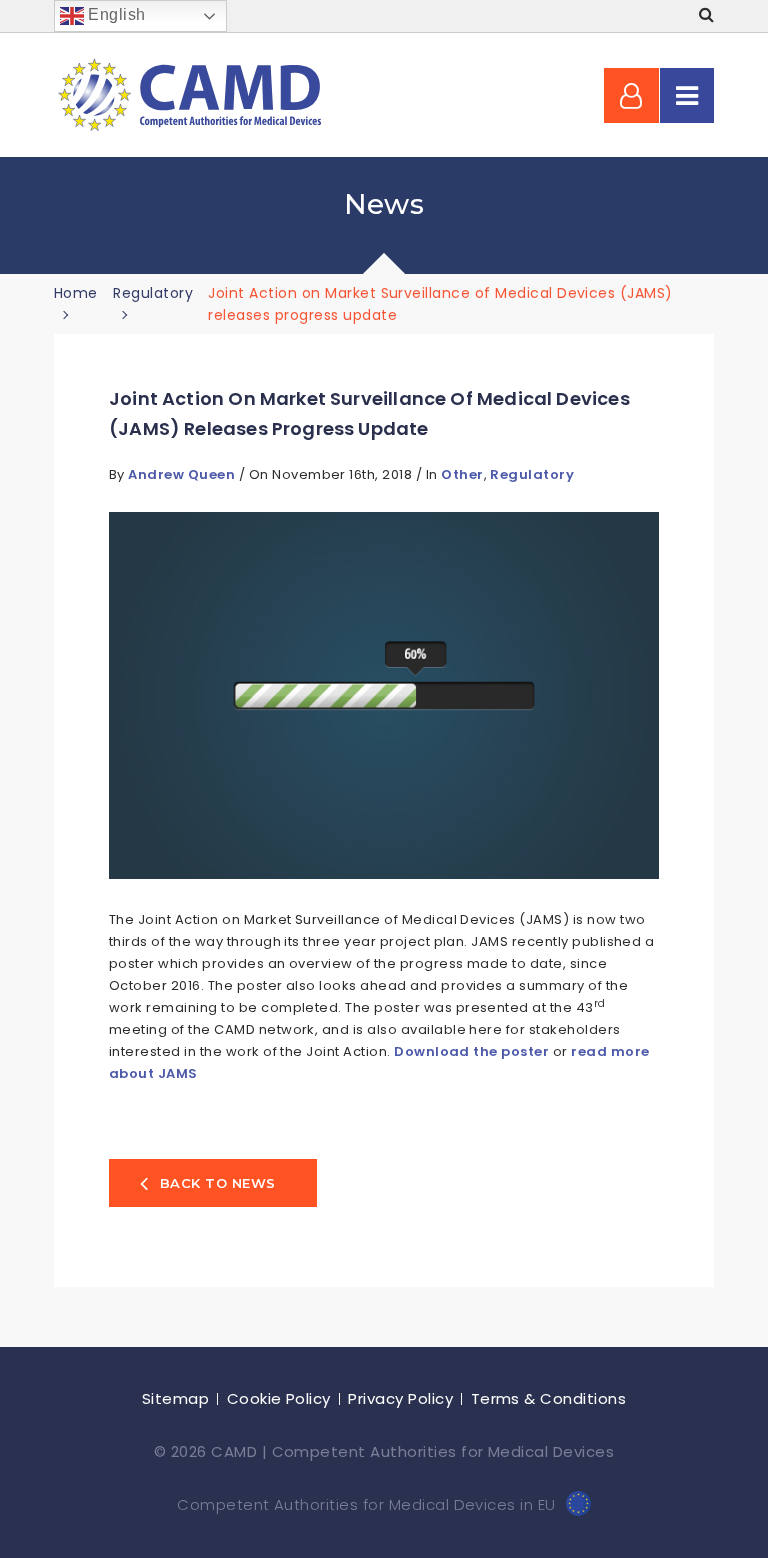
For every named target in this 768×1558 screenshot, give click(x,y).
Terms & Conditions (549, 1398)
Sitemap (175, 1398)
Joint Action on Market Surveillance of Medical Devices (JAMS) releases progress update (369, 413)
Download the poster (471, 1051)
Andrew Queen (183, 474)
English (115, 14)
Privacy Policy (400, 1398)
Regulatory (532, 474)
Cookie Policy (279, 1398)
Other (462, 474)
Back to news (218, 1183)
